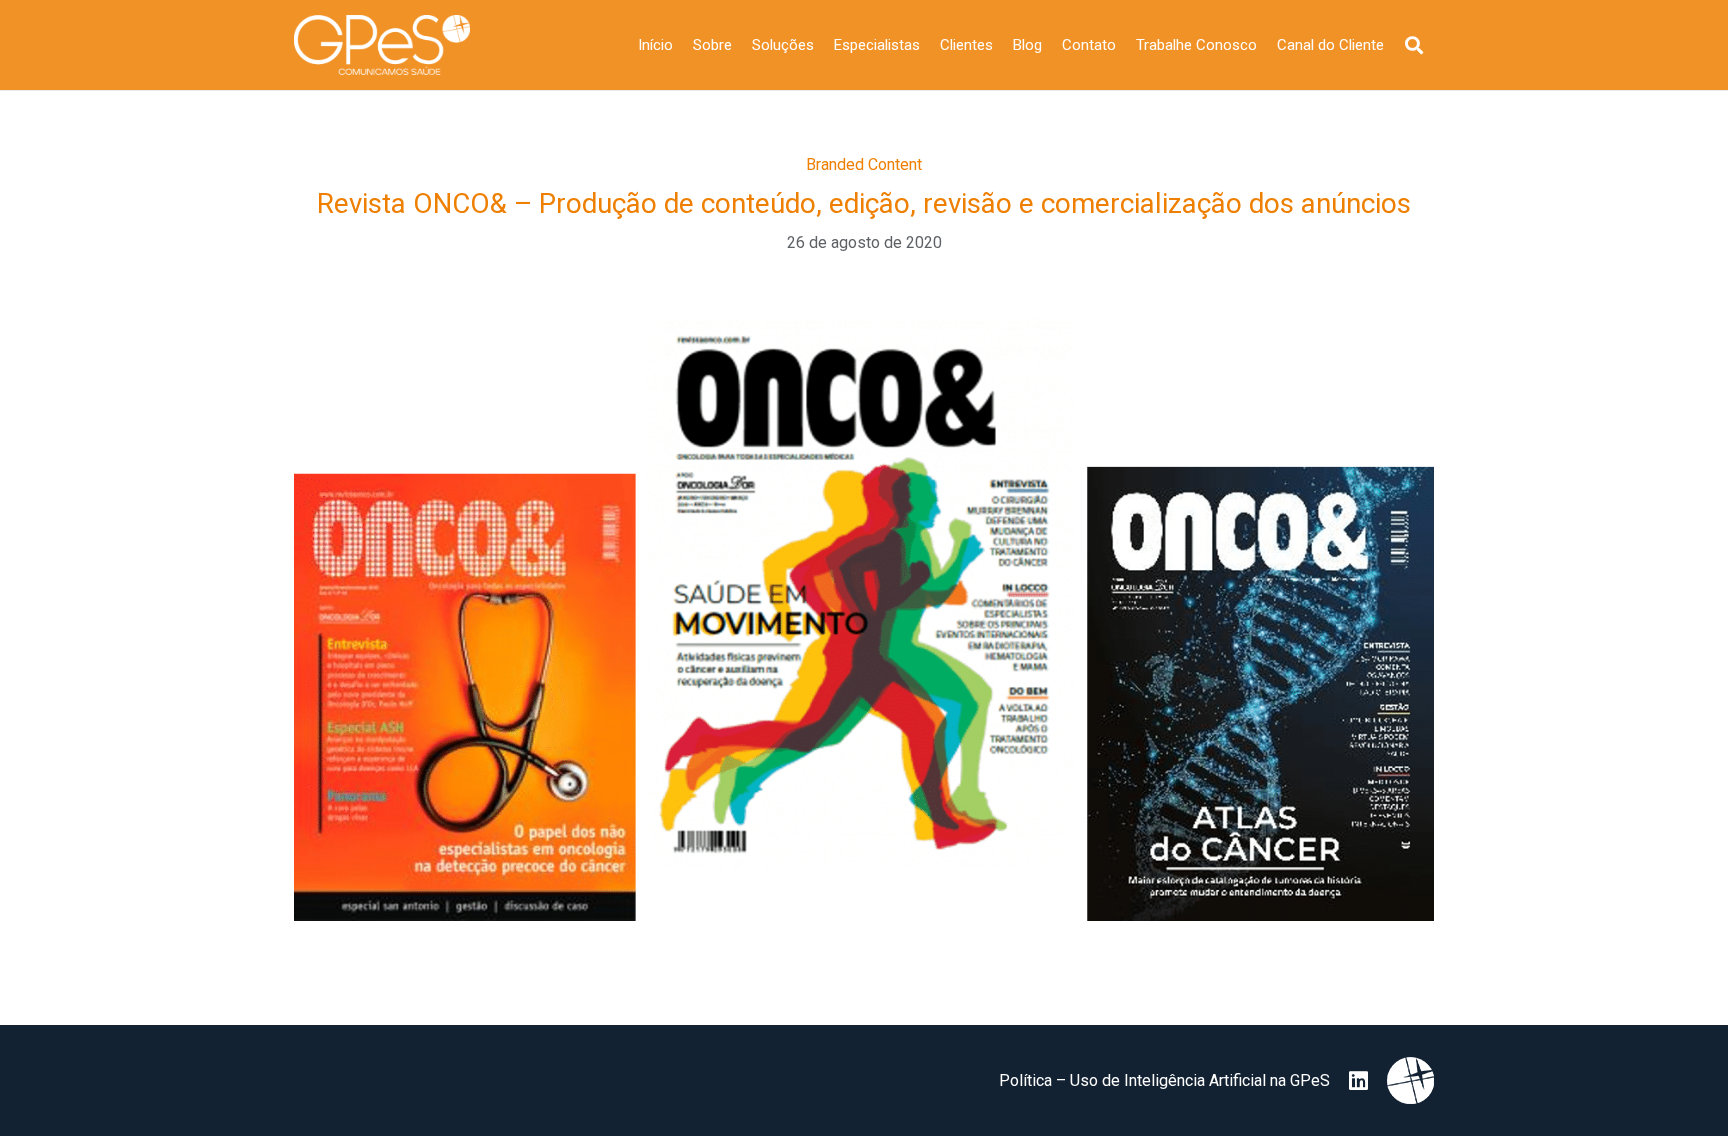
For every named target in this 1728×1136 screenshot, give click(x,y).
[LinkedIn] (1358, 1081)
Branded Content (864, 164)
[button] (1414, 45)
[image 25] (382, 45)
